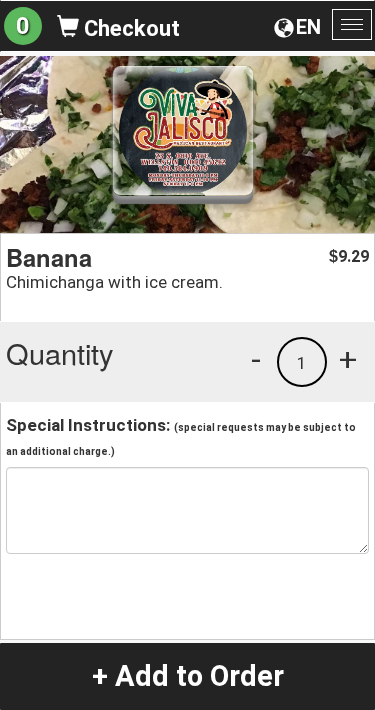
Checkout (129, 28)
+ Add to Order (188, 676)
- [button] (256, 359)
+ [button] (348, 359)
